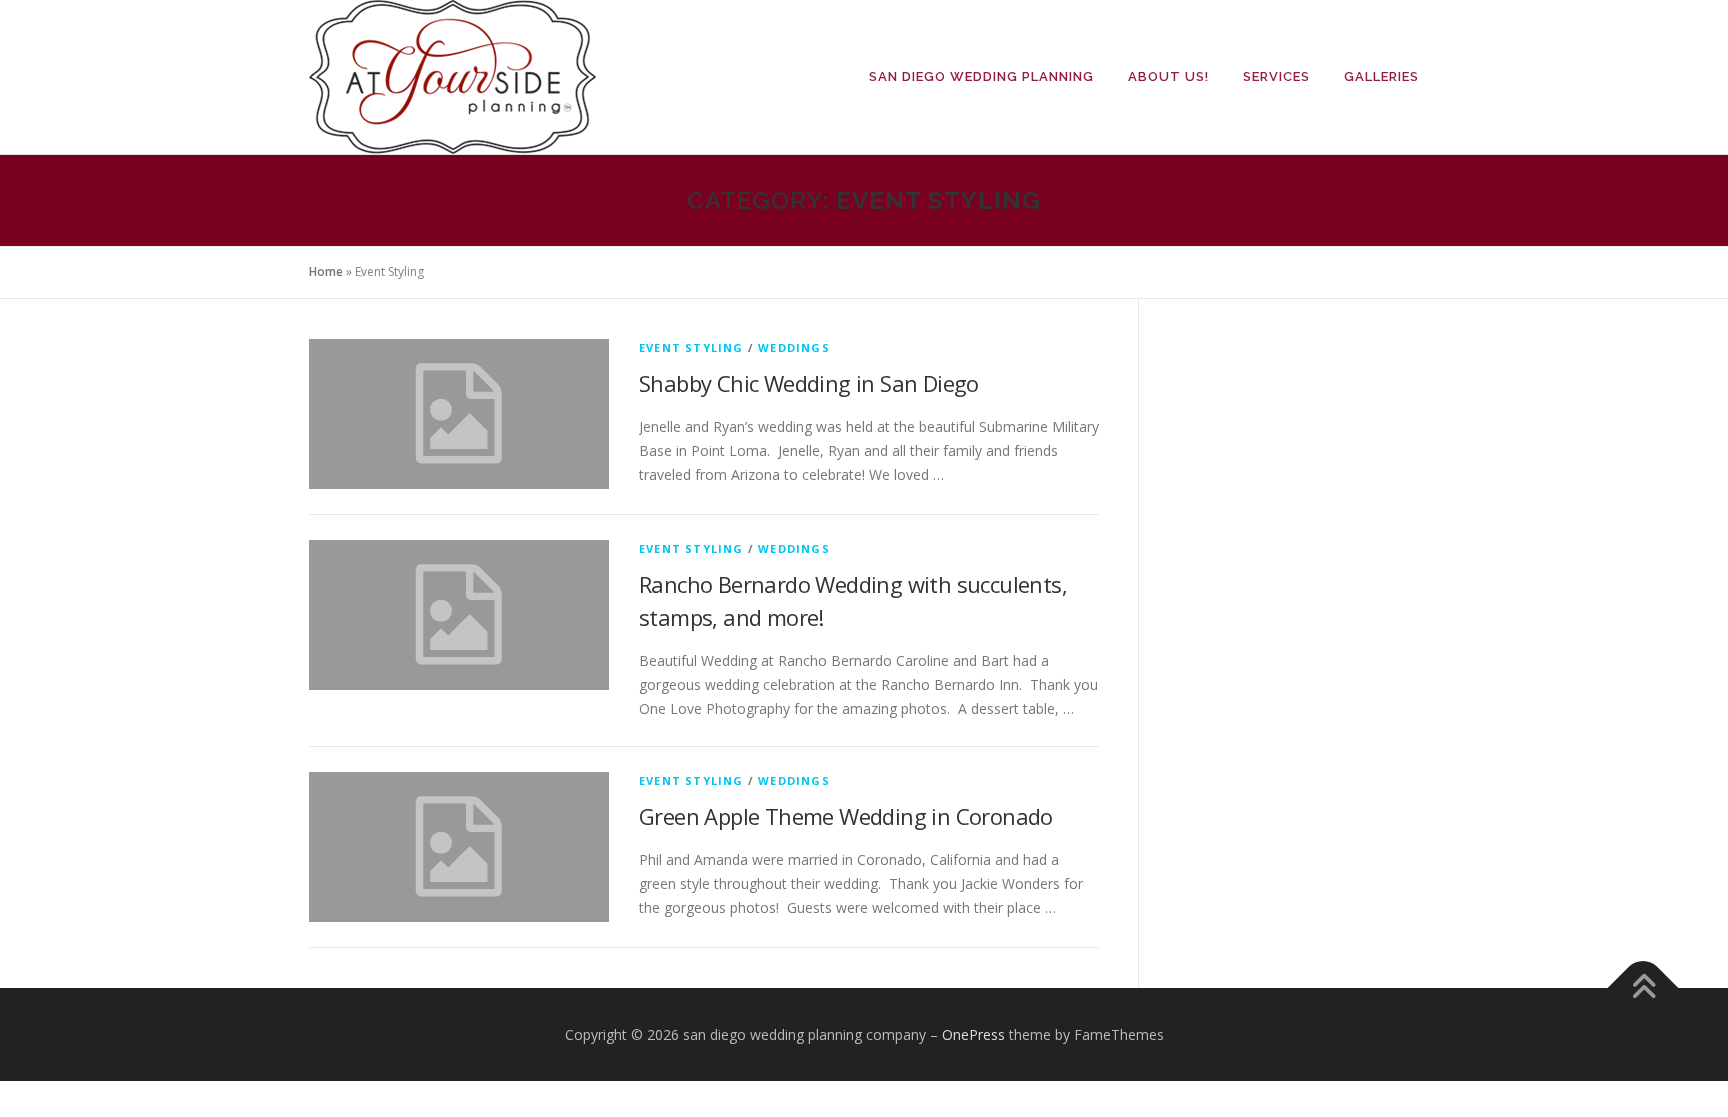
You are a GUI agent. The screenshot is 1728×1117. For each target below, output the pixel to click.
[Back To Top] (1643, 987)
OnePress (973, 1034)
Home (326, 271)
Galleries (1381, 76)
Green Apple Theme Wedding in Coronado (846, 816)
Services (1276, 76)
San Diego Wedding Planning (981, 76)
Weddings (794, 347)
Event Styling (691, 347)
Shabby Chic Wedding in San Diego (809, 383)
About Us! (1168, 76)
